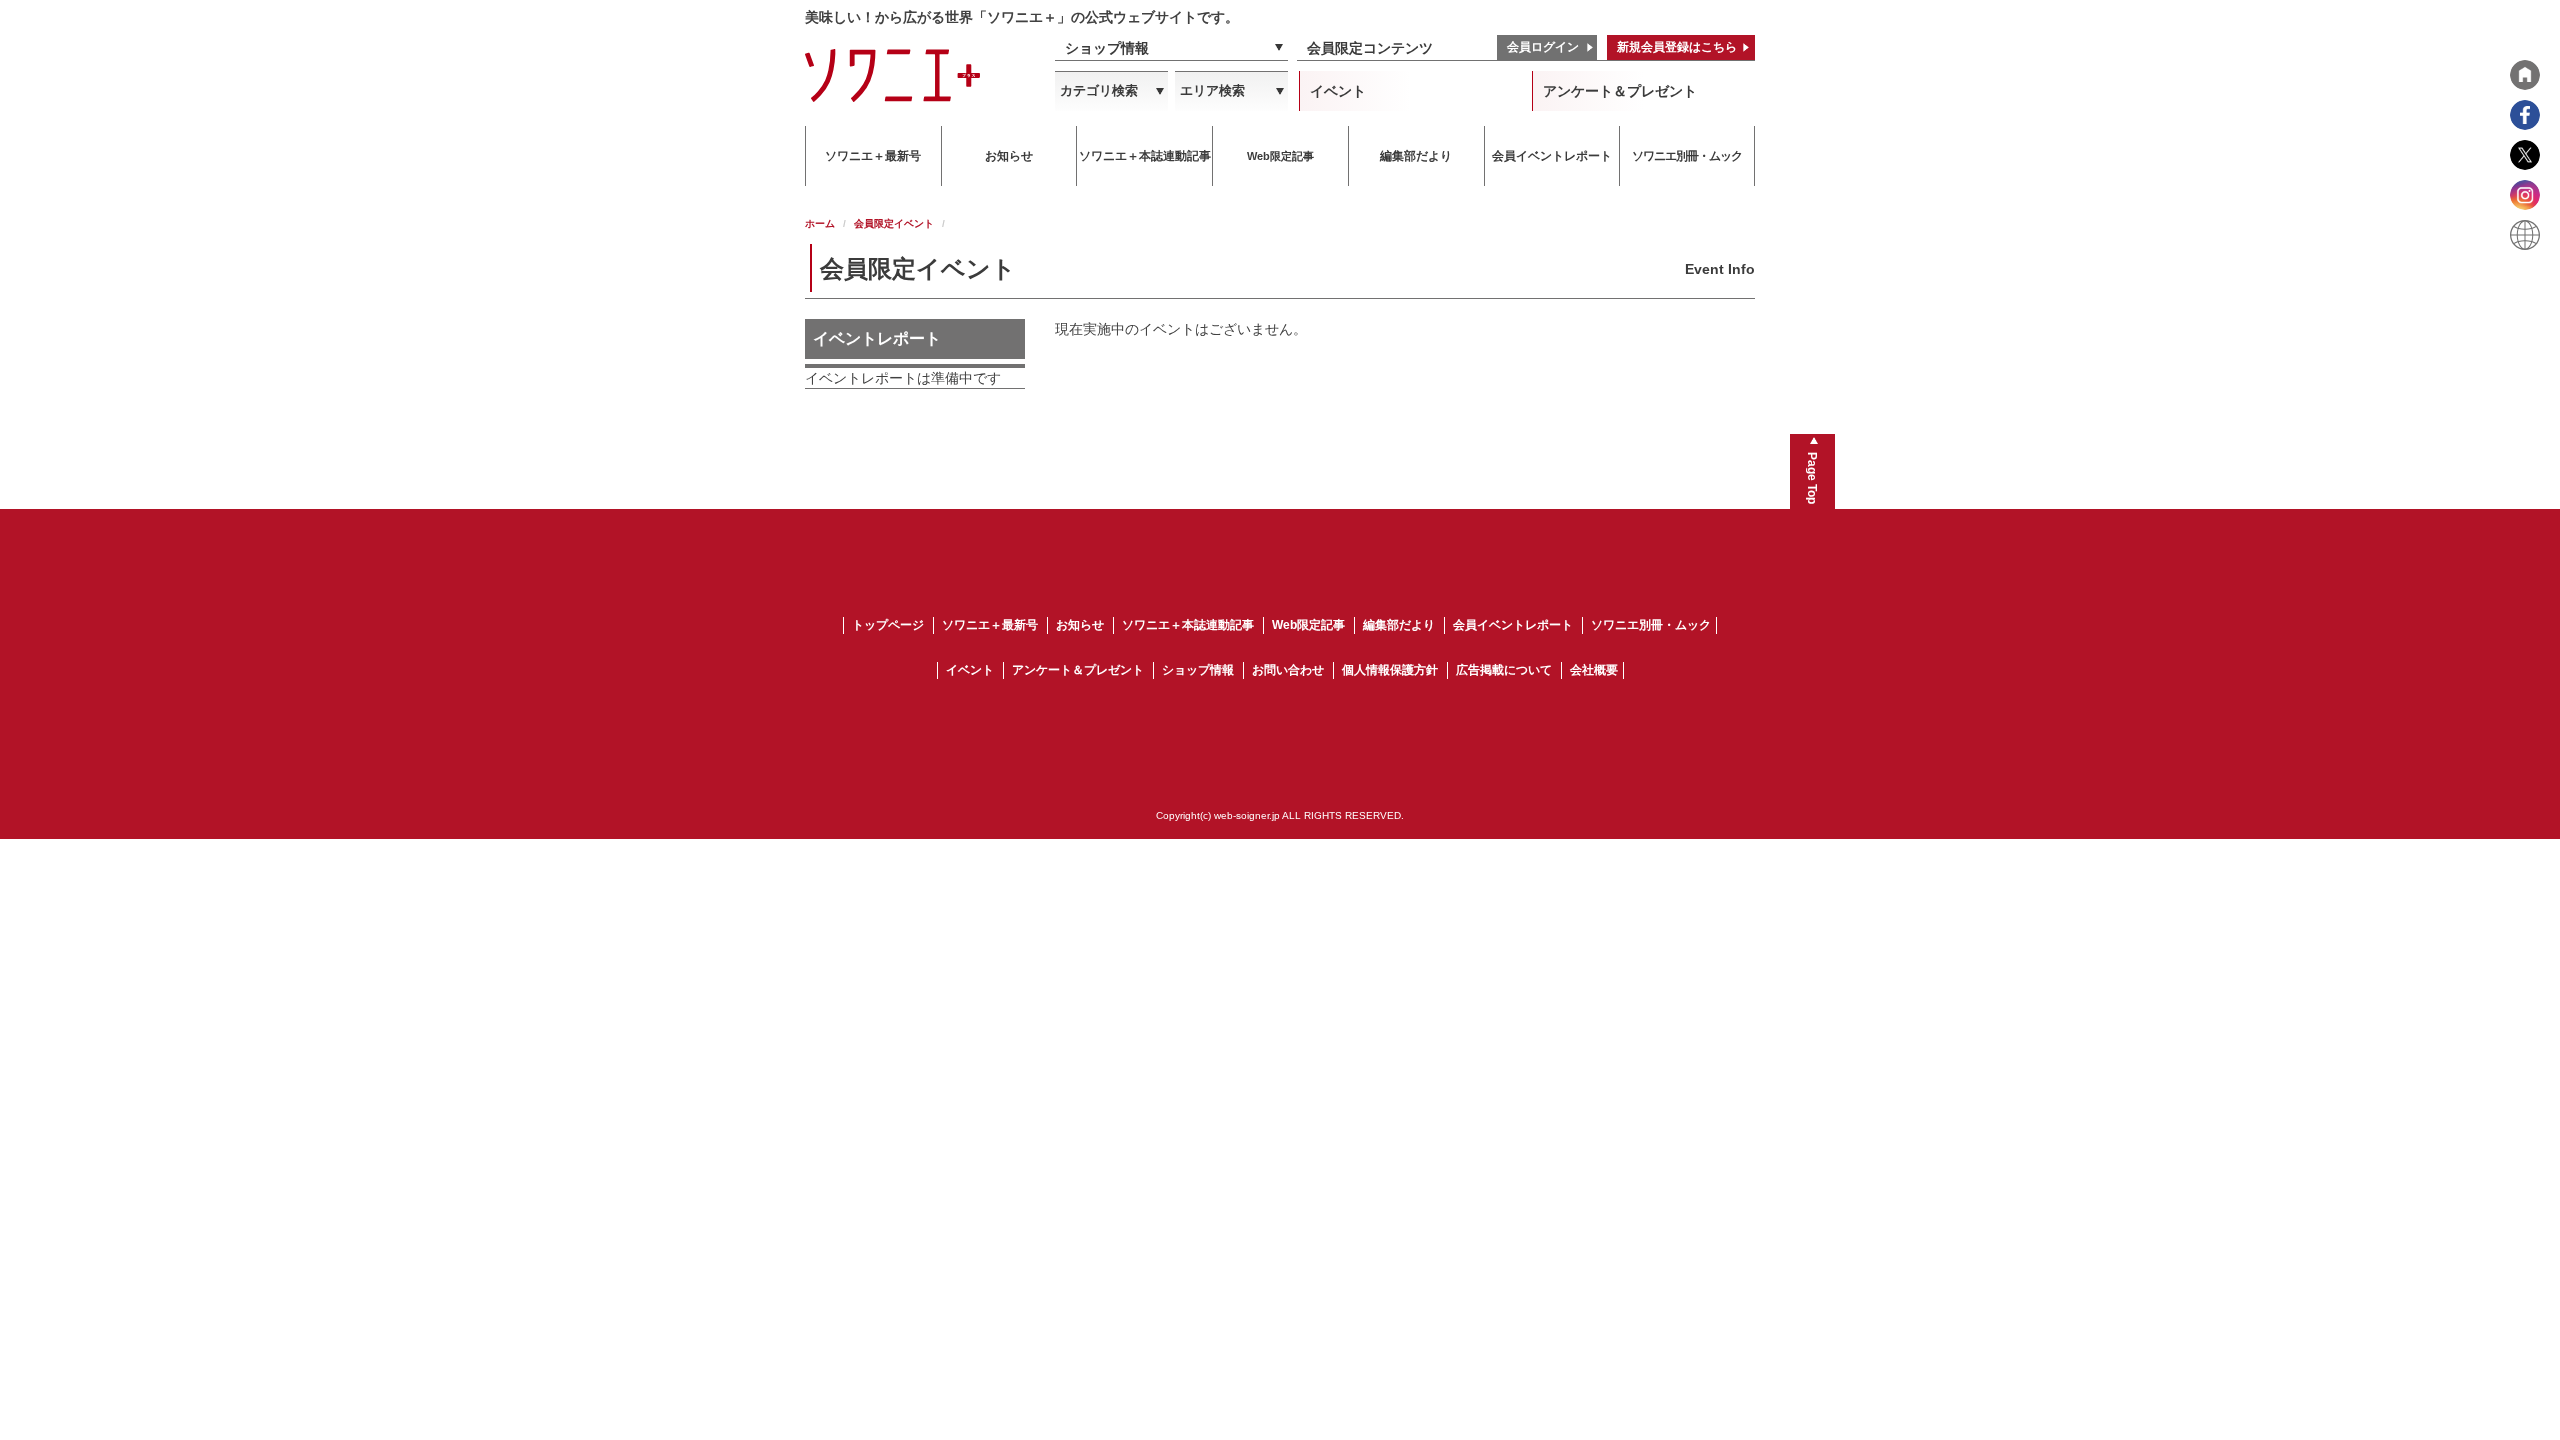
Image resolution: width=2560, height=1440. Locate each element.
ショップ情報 (1107, 48)
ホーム (820, 223)
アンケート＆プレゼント (1620, 91)
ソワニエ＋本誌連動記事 (1188, 625)
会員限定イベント (894, 223)
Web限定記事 (1308, 625)
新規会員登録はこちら (1677, 47)
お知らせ (1080, 625)
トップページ (888, 625)
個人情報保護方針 (1390, 670)
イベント (1338, 91)
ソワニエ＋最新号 (990, 625)
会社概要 (1594, 670)
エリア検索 (1212, 90)
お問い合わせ (1288, 670)
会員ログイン (1543, 47)
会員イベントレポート (1513, 625)
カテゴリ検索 (1099, 90)
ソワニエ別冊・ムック (1651, 625)
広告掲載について (1504, 670)
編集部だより (1399, 625)
